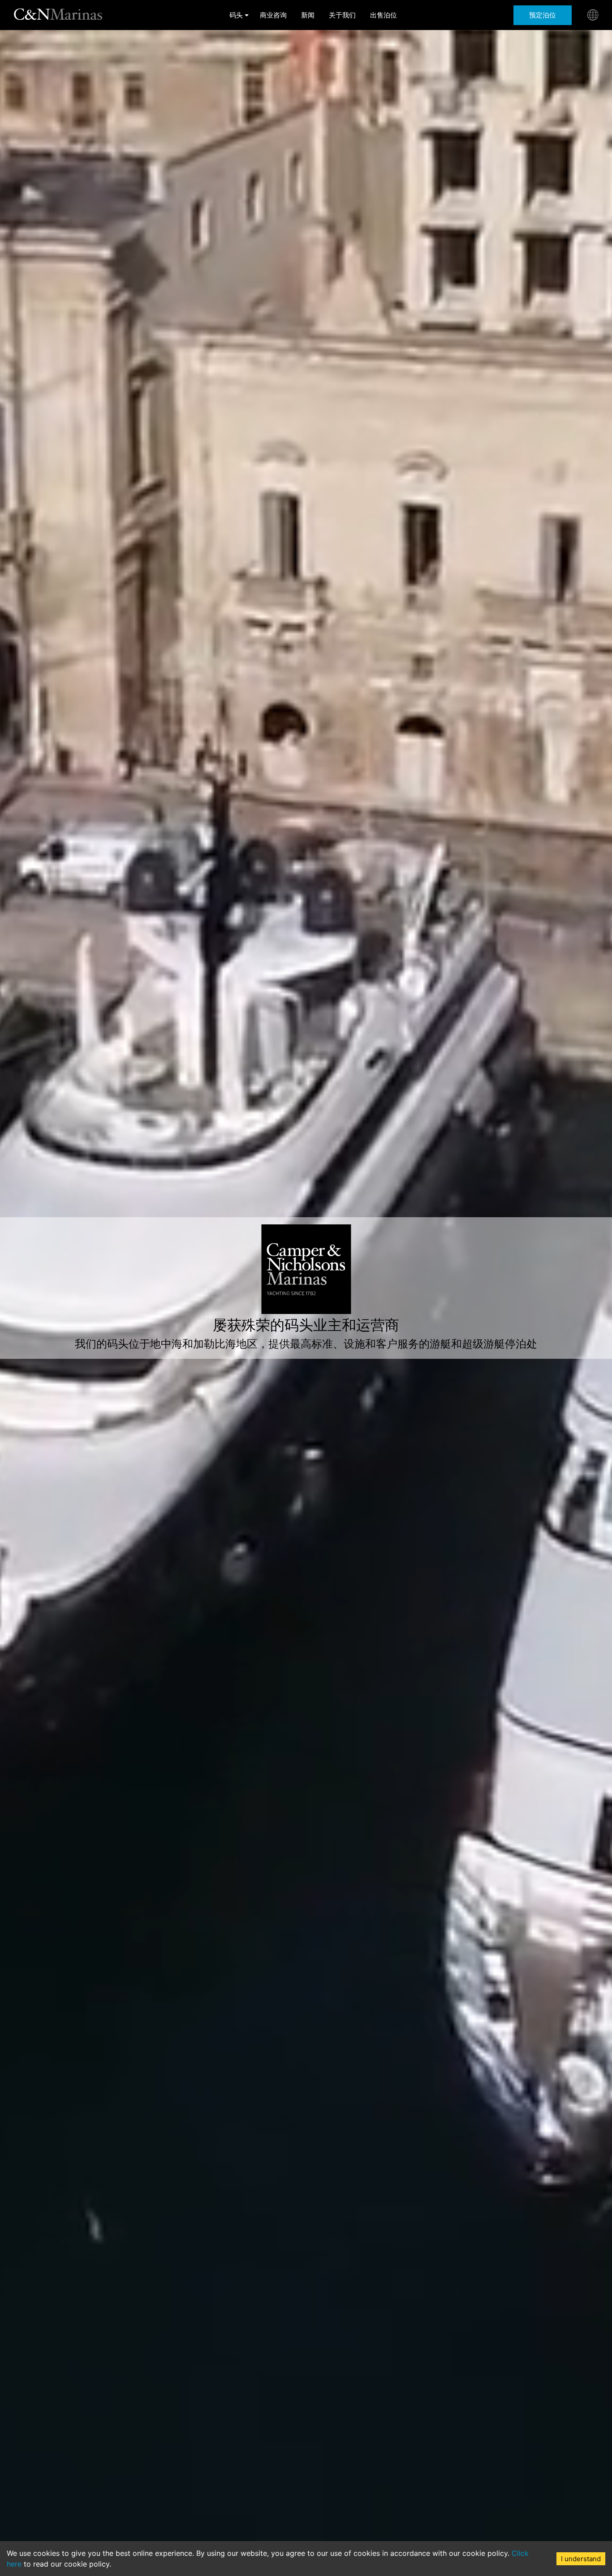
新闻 (308, 15)
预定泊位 (543, 15)
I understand (581, 2559)
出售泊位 (384, 15)
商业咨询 (273, 15)
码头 (236, 15)
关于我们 (342, 15)
